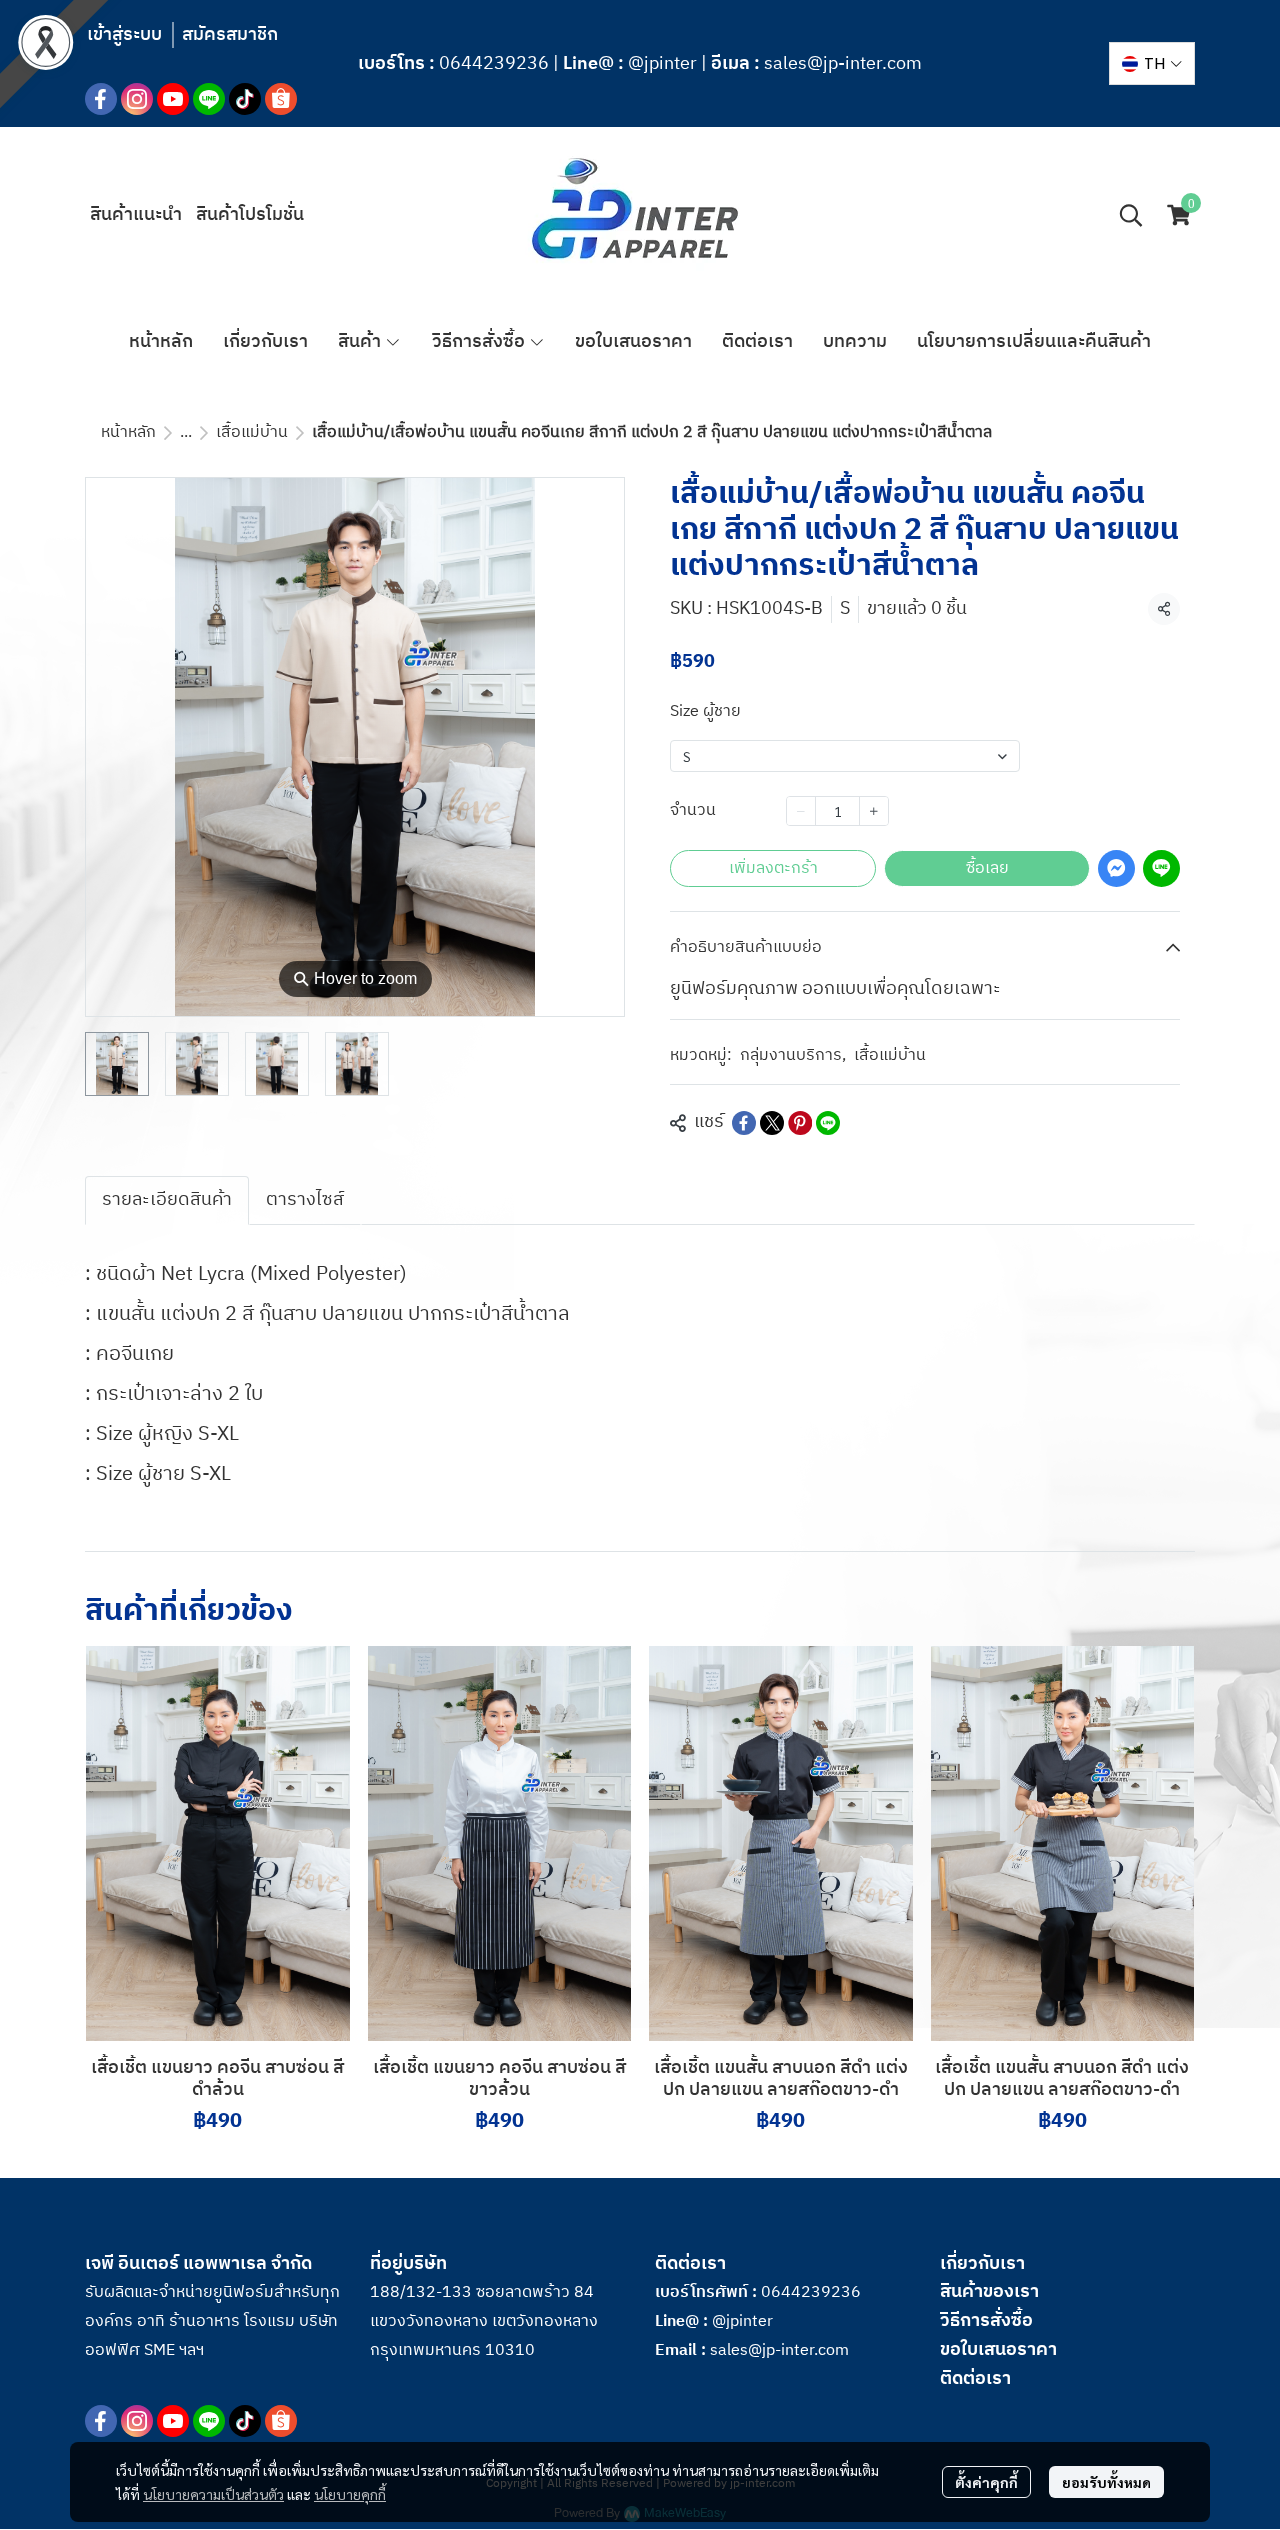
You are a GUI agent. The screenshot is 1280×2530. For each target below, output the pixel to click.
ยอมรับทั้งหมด (1106, 2482)
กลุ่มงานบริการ (793, 1056)
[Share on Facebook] (744, 1123)
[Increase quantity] (874, 811)
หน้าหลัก (128, 432)
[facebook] (101, 99)
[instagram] (137, 99)
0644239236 (494, 64)
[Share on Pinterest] (800, 1123)
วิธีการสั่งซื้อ (986, 2321)
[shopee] (281, 99)
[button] (1152, 63)
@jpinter (662, 64)
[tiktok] (245, 99)
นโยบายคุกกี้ (350, 2494)
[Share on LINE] (828, 1123)
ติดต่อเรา (975, 2379)
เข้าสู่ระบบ (124, 35)
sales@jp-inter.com (843, 64)
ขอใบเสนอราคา (998, 2350)
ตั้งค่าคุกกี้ (986, 2482)
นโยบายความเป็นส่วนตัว (213, 2494)
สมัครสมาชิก (230, 35)
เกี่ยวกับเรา (982, 2264)
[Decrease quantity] (801, 811)
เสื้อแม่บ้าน (252, 432)
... (186, 432)
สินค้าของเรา (989, 2292)
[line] (209, 99)
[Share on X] (772, 1123)
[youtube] (173, 99)
